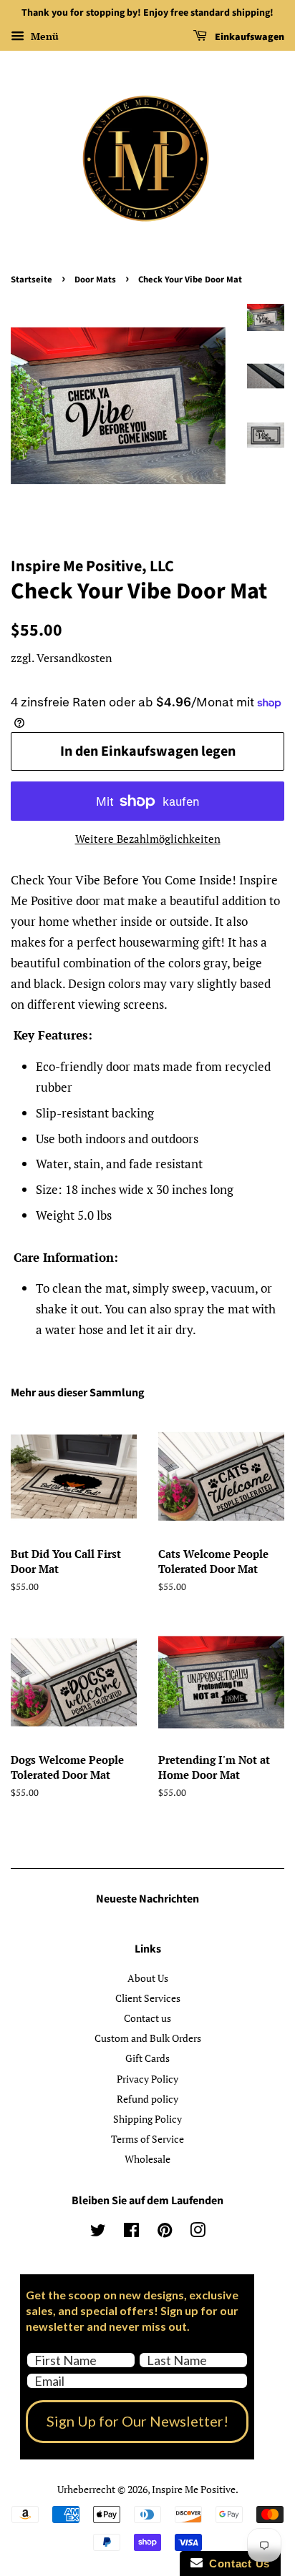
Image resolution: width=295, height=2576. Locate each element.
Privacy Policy (147, 2079)
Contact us (147, 2018)
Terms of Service (147, 2139)
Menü (43, 36)
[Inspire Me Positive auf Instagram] (198, 2232)
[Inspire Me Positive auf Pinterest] (165, 2232)
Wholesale (147, 2159)
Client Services (148, 1998)
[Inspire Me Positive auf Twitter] (98, 2232)
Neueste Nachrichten (147, 1899)
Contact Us (236, 2563)
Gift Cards (147, 2058)
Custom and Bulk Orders (148, 2038)
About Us (148, 1978)
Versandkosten (74, 658)
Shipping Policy (147, 2119)
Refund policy (147, 2099)
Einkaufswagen (248, 37)
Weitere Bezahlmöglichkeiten (148, 839)
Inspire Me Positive (194, 2489)
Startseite (32, 280)
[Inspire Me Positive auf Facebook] (131, 2232)
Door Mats (95, 280)
